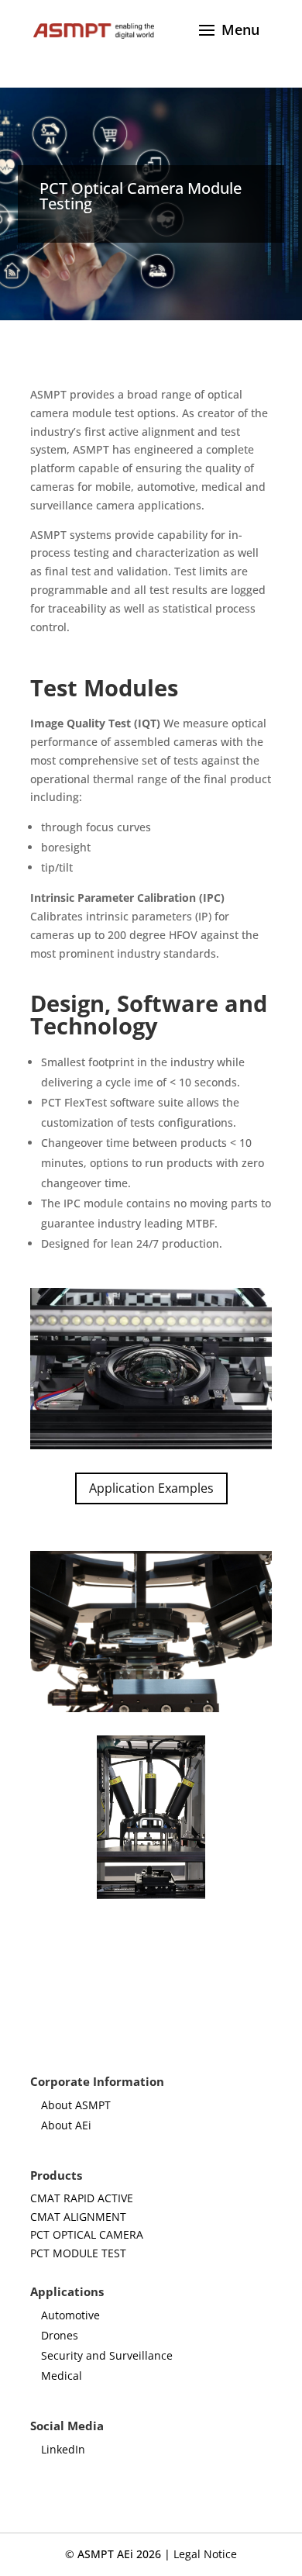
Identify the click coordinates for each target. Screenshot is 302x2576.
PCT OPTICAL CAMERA (87, 2234)
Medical (62, 2376)
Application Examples (151, 1488)
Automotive (70, 2315)
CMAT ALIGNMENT (78, 2217)
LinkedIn (63, 2449)
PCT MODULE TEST (78, 2253)
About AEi (66, 2125)
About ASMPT (76, 2105)
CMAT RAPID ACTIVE (82, 2198)
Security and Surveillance (107, 2355)
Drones (60, 2335)
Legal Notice (205, 2554)
